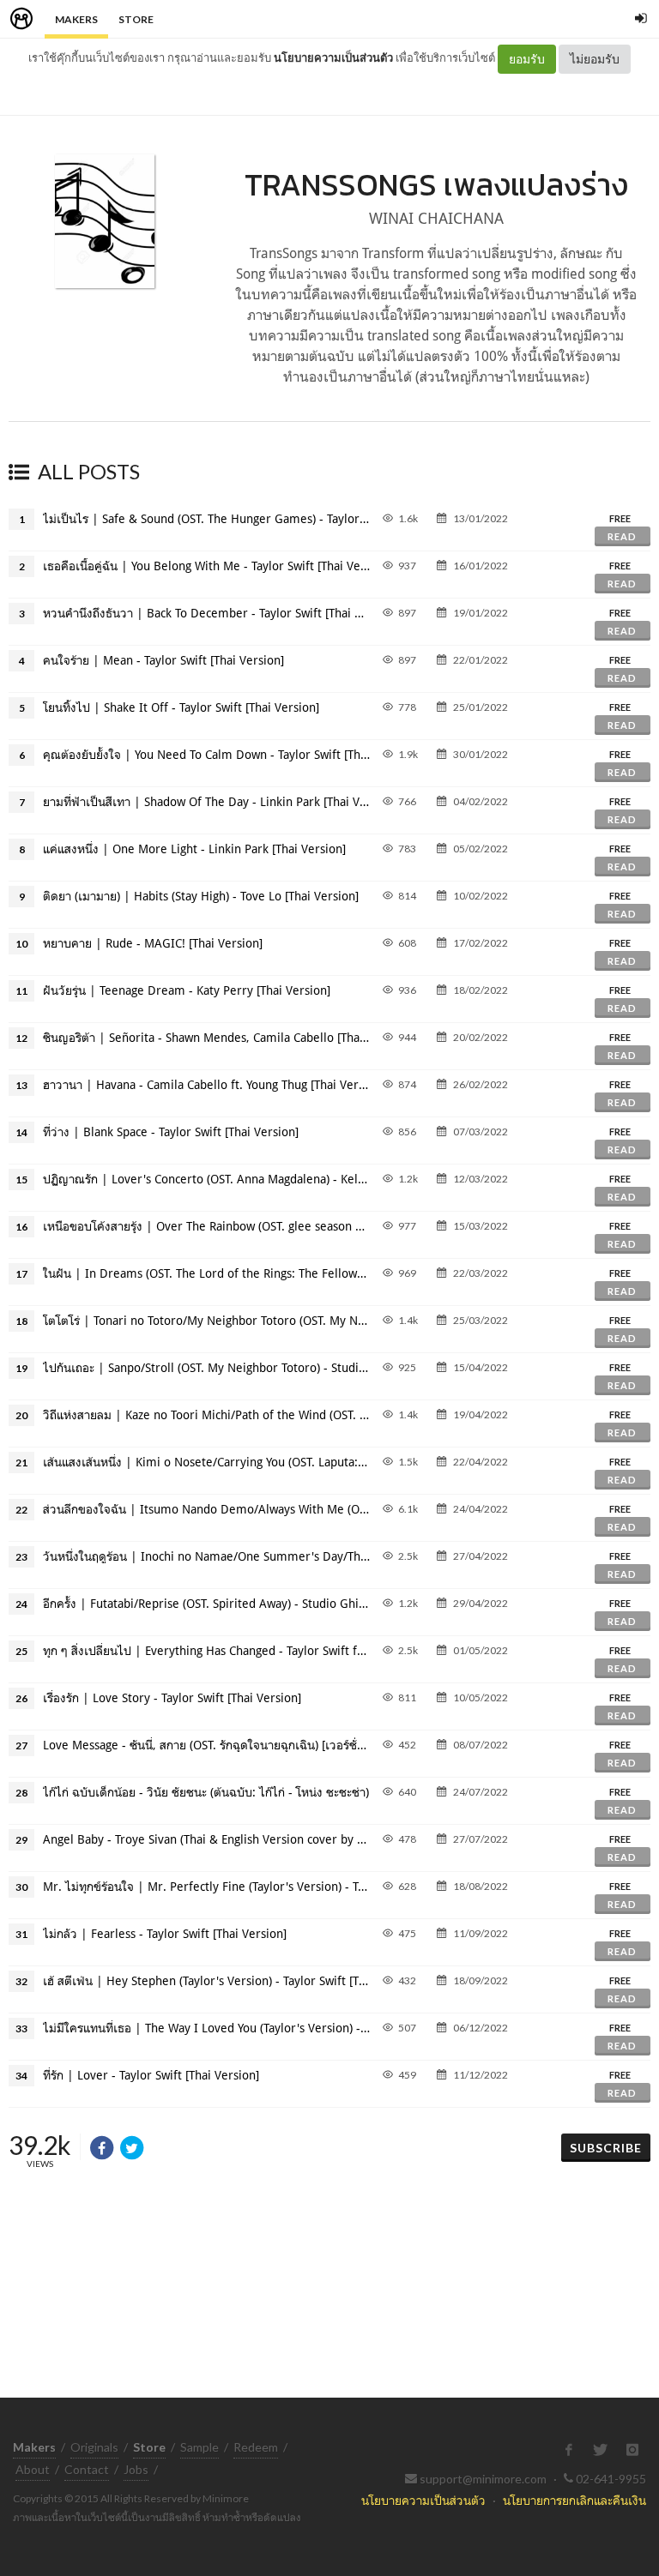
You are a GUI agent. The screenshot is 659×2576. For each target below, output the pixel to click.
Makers (76, 19)
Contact (87, 2469)
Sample (200, 2447)
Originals (94, 2447)
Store (136, 19)
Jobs (136, 2469)
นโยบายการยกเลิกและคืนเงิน (574, 2500)
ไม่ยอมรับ (595, 59)
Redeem (256, 2447)
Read (622, 536)
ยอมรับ (527, 59)
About (33, 2469)
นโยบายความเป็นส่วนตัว (333, 57)
